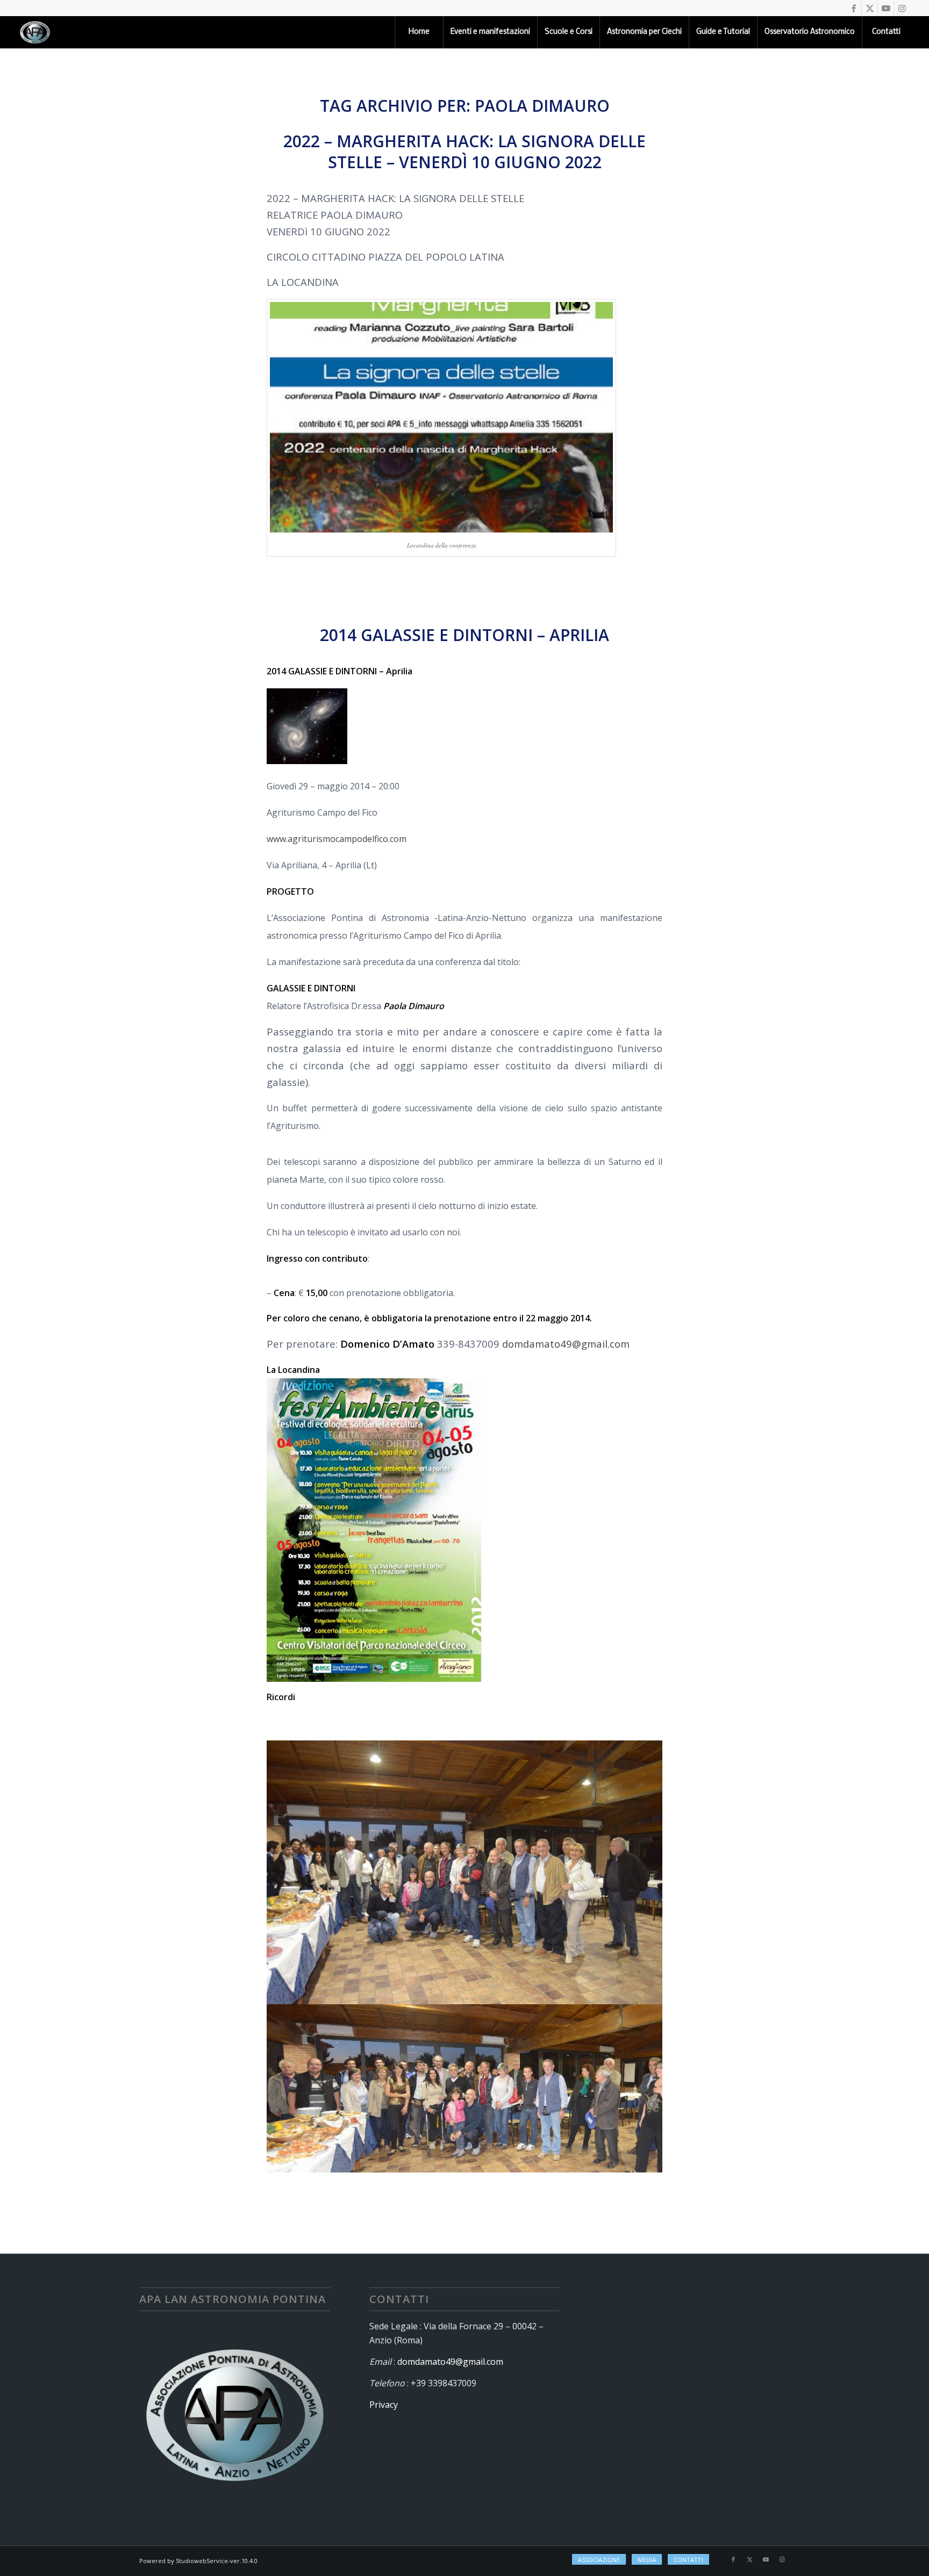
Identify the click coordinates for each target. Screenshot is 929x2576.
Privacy (384, 2405)
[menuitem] (419, 32)
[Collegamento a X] (870, 8)
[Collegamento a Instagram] (902, 8)
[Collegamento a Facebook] (853, 8)
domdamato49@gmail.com (566, 1344)
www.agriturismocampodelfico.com (337, 839)
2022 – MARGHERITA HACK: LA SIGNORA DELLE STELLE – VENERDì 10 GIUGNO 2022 (464, 152)
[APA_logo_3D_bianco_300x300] (35, 32)
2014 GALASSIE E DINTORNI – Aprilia (464, 635)
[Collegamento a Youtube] (886, 8)
